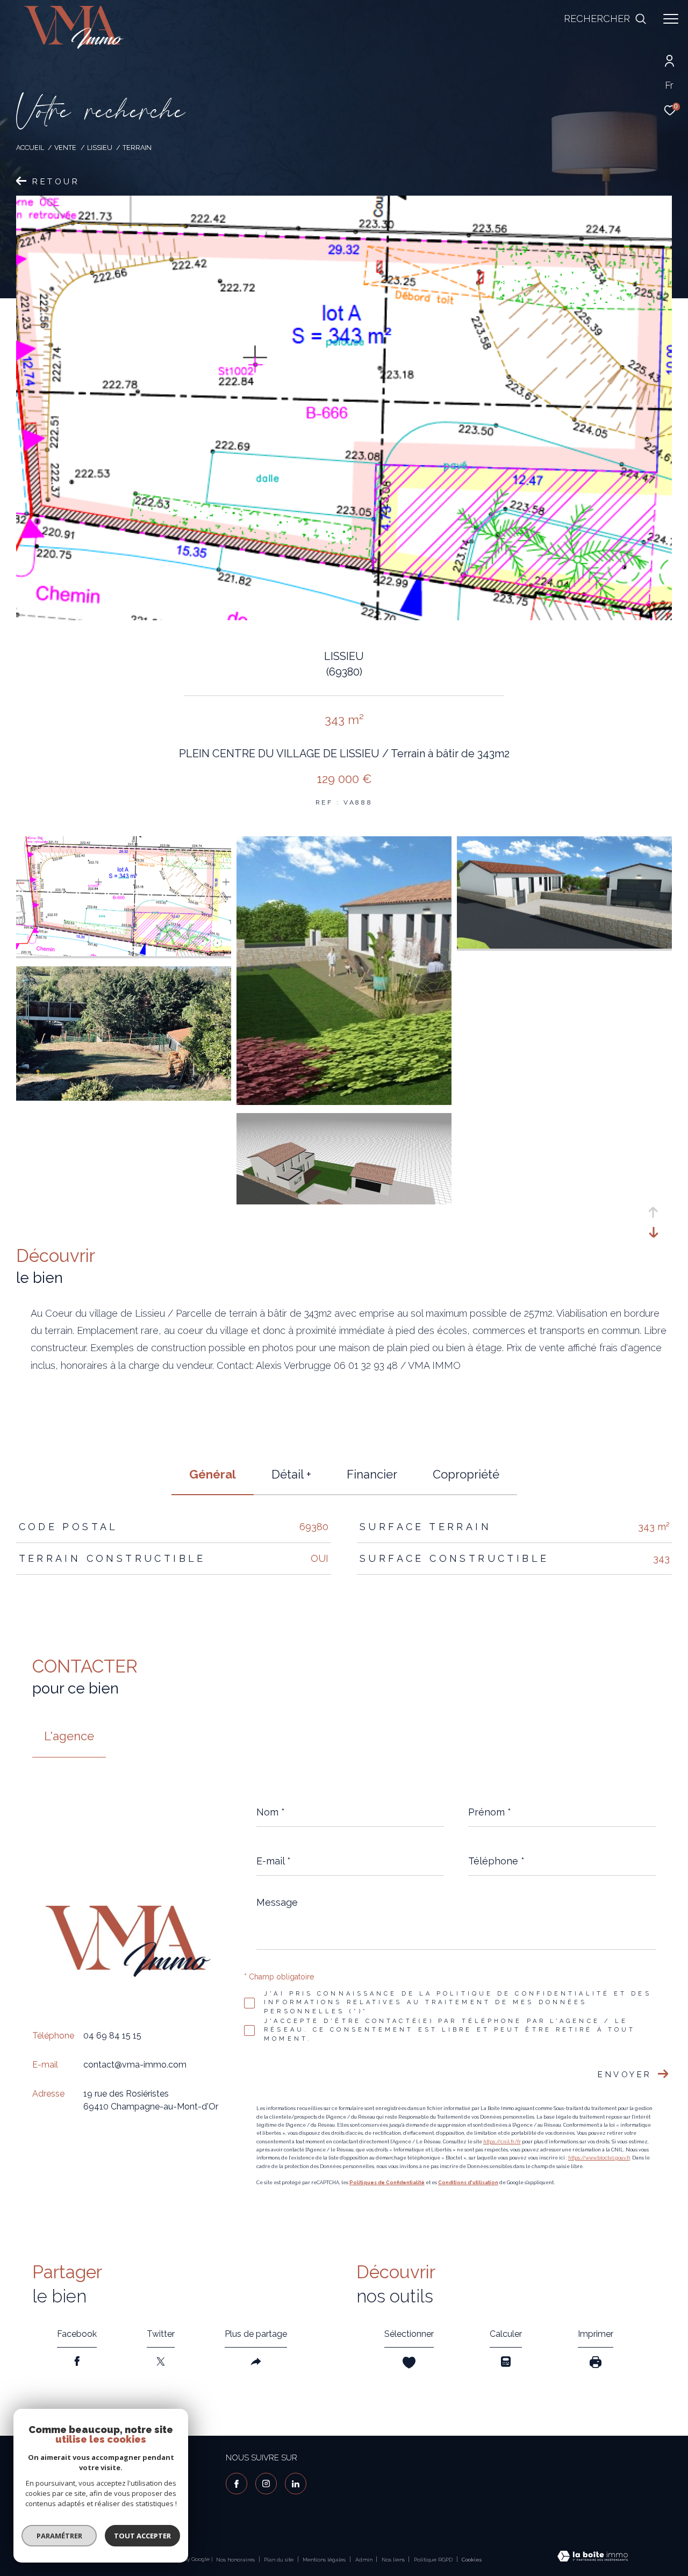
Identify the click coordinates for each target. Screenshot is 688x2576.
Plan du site (279, 2560)
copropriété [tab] (466, 1474)
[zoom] (124, 953)
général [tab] (213, 1474)
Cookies (472, 2560)
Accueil (30, 148)
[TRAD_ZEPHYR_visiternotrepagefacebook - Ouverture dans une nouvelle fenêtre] (236, 2484)
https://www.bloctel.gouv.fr (599, 2158)
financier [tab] (372, 1474)
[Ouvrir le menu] (671, 19)
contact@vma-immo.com (135, 2065)
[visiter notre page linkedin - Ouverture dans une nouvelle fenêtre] (296, 2484)
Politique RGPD (433, 2560)
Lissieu (100, 148)
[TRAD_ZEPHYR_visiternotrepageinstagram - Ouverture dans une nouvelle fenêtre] (266, 2484)
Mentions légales (325, 2560)
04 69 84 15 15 (112, 2036)
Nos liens (394, 2560)
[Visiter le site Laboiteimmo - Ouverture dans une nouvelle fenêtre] (593, 2557)
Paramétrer (59, 2536)
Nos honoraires (235, 2560)
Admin (365, 2560)
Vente (65, 148)
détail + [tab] (291, 1474)
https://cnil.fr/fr (502, 2142)
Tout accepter (142, 2536)
